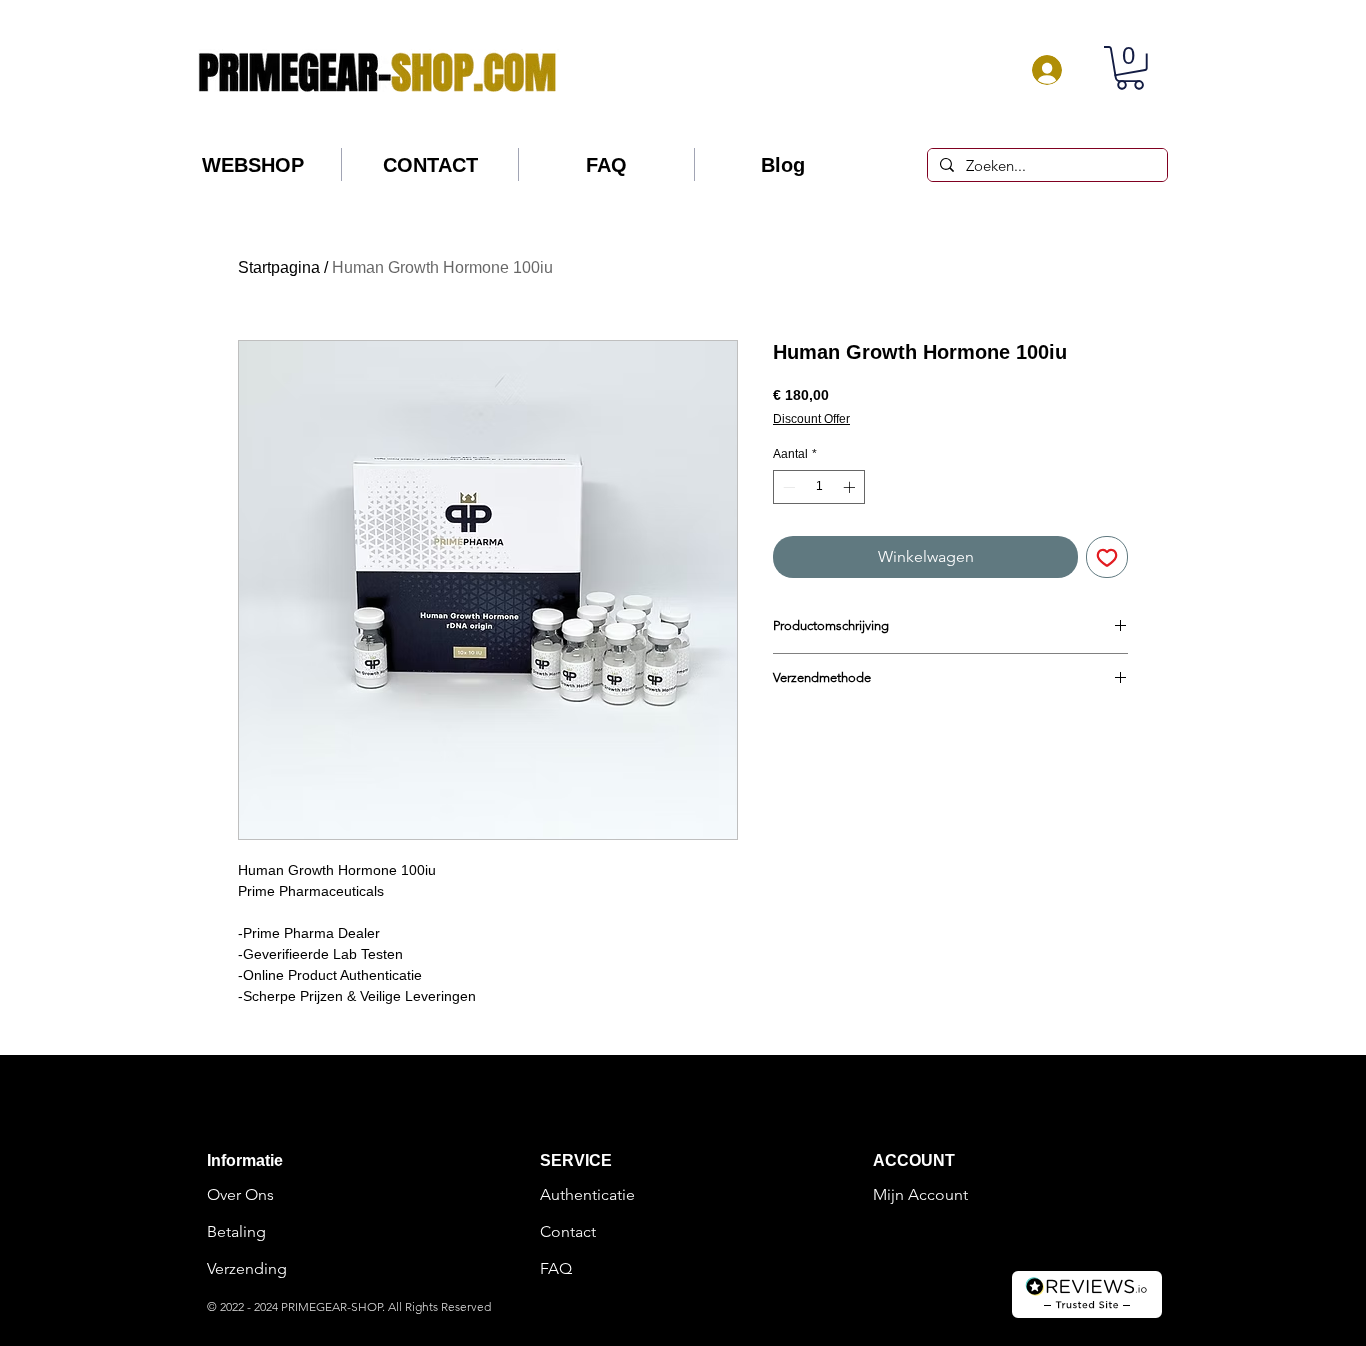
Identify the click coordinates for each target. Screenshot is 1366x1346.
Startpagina (279, 267)
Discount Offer (811, 419)
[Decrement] (787, 487)
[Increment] (851, 487)
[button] (1130, 68)
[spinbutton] (819, 487)
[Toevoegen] (1107, 557)
